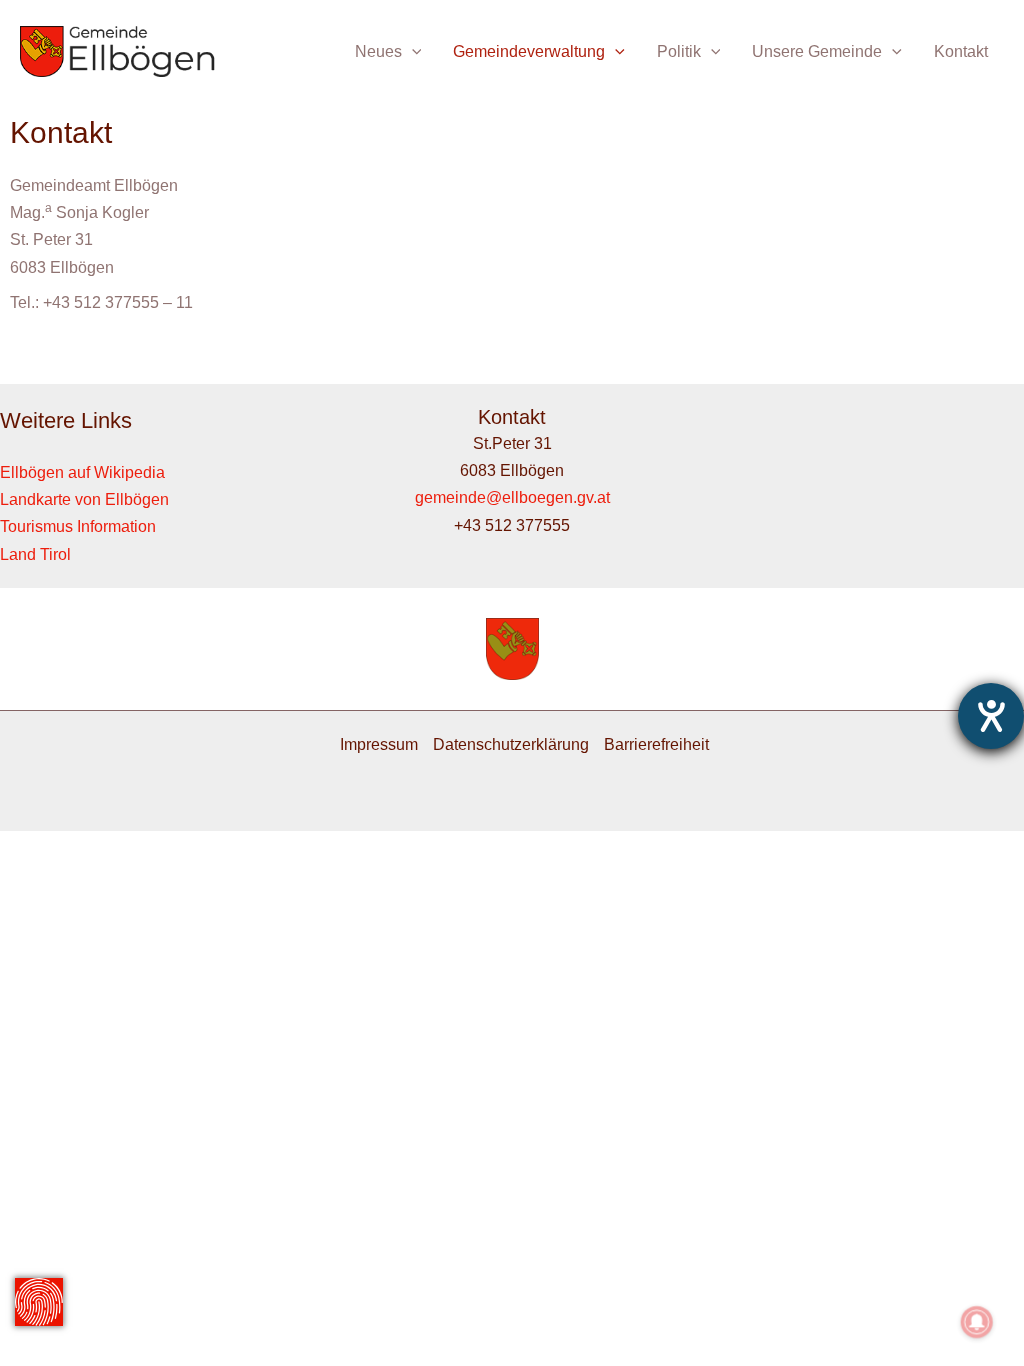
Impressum (379, 744)
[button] (412, 51)
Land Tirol (35, 554)
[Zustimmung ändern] (39, 1302)
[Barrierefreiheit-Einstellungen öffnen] (991, 716)
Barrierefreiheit (656, 744)
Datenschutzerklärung (511, 744)
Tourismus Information (78, 526)
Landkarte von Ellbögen (84, 499)
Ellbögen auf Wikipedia (82, 472)
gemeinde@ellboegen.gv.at (512, 497)
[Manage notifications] (977, 1322)
